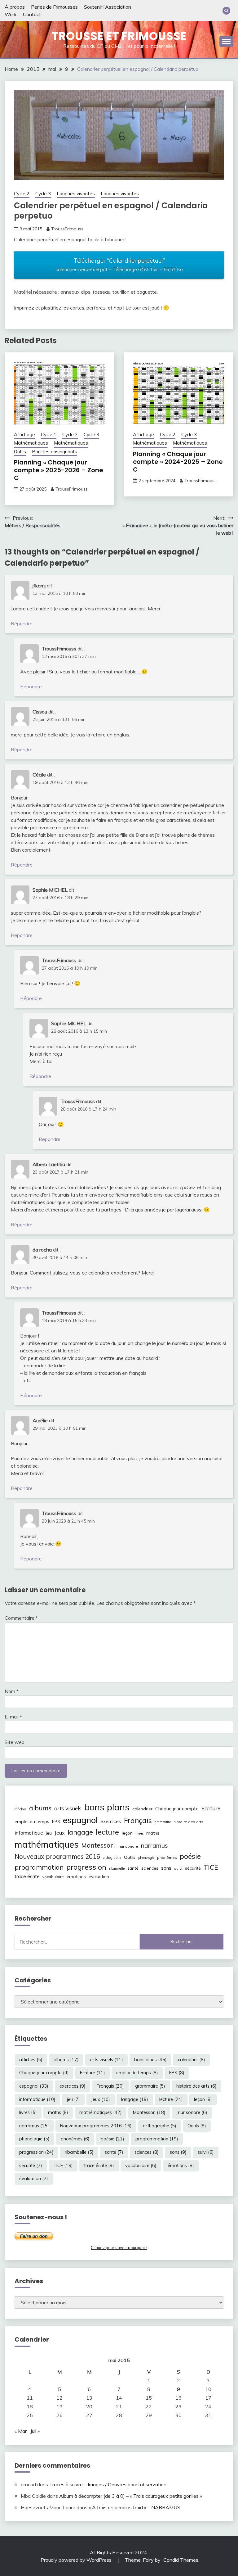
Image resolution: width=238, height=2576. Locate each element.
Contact (32, 14)
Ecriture (211, 1808)
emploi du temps (32, 1822)
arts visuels (68, 1808)
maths (153, 1833)
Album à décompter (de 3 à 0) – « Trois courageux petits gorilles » (131, 2496)
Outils (20, 452)
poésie (190, 1856)
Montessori (98, 1845)
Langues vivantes (76, 194)
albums (40, 1808)
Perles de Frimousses (54, 7)
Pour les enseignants (55, 452)
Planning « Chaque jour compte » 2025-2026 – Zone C (59, 470)
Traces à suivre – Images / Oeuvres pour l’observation (108, 2484)
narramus (154, 1845)
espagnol (80, 1820)
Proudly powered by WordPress (77, 2560)
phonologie (146, 1858)
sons (166, 1868)
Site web (15, 1742)
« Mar (21, 2431)
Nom (12, 1691)
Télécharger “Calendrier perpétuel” (119, 265)
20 (89, 2406)
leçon (127, 1833)
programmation (39, 1867)
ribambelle (117, 1868)
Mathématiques (31, 443)
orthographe (112, 1858)
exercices (111, 1821)
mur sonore (128, 1846)
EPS (56, 1822)
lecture (107, 1832)
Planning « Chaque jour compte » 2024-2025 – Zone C (178, 462)
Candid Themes (181, 2560)
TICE (211, 1867)
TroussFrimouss (67, 229)
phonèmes (167, 1857)
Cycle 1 (49, 435)
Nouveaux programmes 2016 (57, 1856)
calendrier (142, 1809)
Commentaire (21, 1618)
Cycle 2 (22, 194)
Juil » (35, 2431)
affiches (20, 1809)
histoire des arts (188, 1822)
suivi (178, 1868)
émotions (76, 1877)
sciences (150, 1868)
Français (138, 1821)
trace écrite (27, 1876)
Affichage (24, 435)
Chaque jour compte (177, 1809)
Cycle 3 (43, 194)
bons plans (107, 1807)
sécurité (193, 1868)
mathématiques (46, 1844)
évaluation (99, 1877)
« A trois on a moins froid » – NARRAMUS (134, 2507)
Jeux (60, 1833)
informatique (29, 1833)
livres (139, 1833)
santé (133, 1868)
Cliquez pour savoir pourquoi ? (119, 2248)
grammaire (163, 1822)
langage (80, 1832)
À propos (15, 7)
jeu (49, 1833)
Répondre (22, 623)
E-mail (13, 1717)
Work (11, 14)
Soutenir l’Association (108, 7)
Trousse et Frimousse (119, 36)
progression (86, 1867)
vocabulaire (53, 1877)
